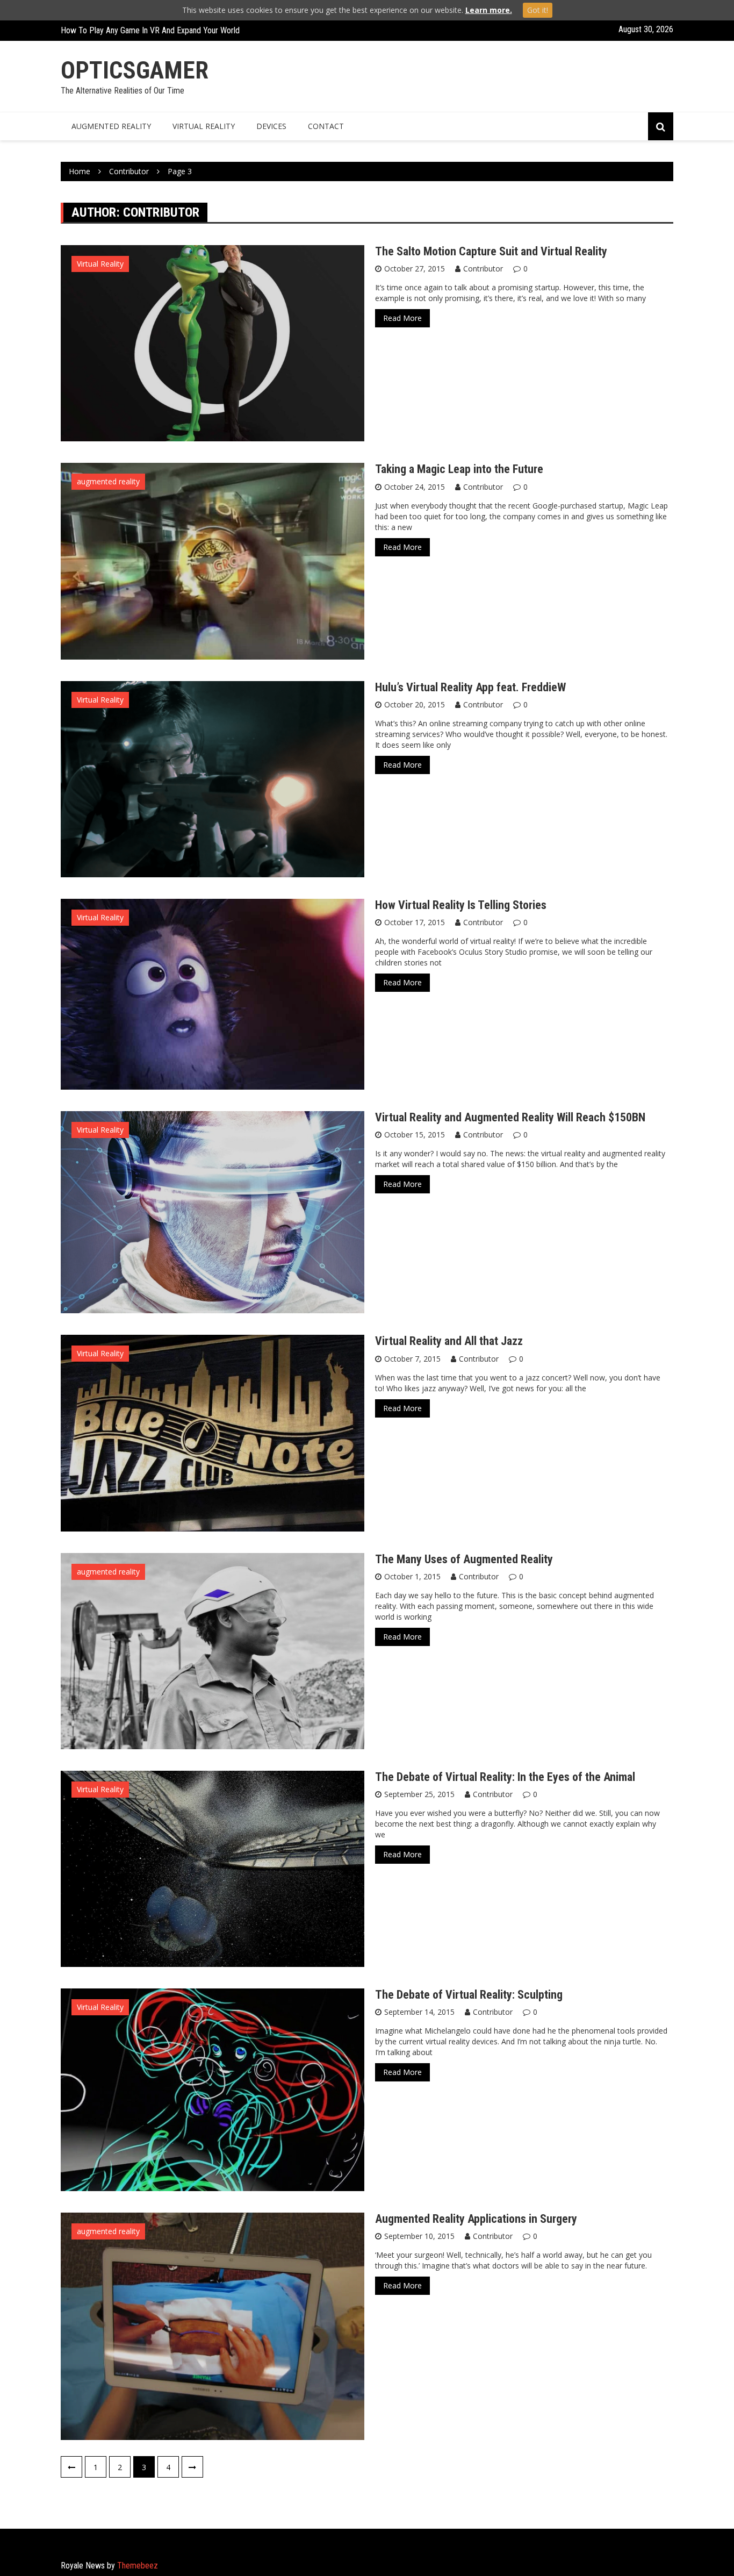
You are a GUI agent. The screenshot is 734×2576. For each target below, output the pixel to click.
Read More (402, 318)
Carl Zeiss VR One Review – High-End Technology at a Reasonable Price (182, 30)
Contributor (483, 269)
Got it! (538, 10)
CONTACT (326, 126)
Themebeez (138, 2566)
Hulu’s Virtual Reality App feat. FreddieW (470, 687)
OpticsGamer (135, 70)
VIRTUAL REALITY (204, 126)
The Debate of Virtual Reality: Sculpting (469, 1995)
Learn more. (489, 10)
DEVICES (271, 126)
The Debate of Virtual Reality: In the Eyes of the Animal (505, 1777)
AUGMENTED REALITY (111, 126)
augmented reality (108, 481)
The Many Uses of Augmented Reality (464, 1559)
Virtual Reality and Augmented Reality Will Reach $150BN (510, 1117)
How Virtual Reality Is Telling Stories (461, 905)
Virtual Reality (100, 264)
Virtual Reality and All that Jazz (449, 1341)
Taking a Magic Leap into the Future (459, 469)
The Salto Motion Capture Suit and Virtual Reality (491, 251)
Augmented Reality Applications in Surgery (476, 2219)
